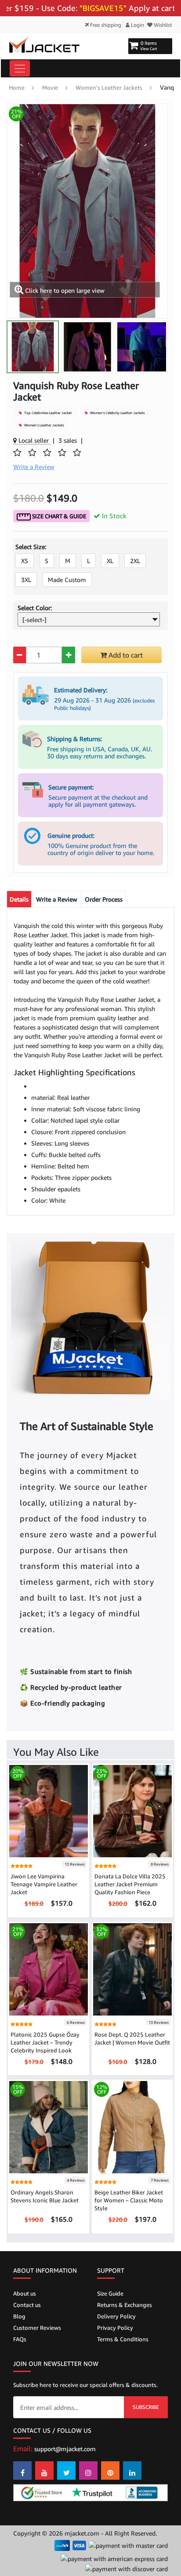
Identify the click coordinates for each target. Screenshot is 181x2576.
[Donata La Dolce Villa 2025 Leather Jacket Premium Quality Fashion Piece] (132, 1810)
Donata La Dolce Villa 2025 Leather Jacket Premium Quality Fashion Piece (130, 1884)
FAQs (20, 2339)
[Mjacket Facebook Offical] (22, 2470)
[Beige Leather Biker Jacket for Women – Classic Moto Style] (132, 2127)
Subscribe (146, 2407)
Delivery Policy (116, 2316)
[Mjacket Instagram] (88, 2470)
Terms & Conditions (123, 2339)
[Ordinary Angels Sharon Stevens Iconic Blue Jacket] (49, 2127)
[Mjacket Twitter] (66, 2470)
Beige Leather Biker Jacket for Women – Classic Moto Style (129, 2200)
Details (19, 899)
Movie (50, 87)
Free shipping (105, 25)
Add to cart (125, 655)
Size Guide (110, 2293)
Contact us (27, 2305)
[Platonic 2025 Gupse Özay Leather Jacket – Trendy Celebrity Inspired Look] (49, 1969)
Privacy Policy (115, 2328)
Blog (19, 2316)
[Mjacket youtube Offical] (44, 2470)
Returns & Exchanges (125, 2305)
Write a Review (57, 899)
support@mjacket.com (65, 2449)
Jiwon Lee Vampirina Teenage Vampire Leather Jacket (44, 1884)
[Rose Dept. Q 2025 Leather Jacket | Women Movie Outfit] (132, 1969)
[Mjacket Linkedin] (132, 2470)
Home (17, 87)
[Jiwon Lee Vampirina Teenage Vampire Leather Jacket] (49, 1810)
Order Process (104, 899)
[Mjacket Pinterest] (110, 2470)
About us (25, 2293)
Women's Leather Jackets (109, 87)
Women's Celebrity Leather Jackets (117, 413)
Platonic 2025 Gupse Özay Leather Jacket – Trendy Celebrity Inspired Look (45, 2042)
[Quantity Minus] (20, 655)
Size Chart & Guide (58, 516)
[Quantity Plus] (68, 655)
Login (137, 25)
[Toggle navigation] (20, 68)
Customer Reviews (37, 2328)
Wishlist (162, 25)
